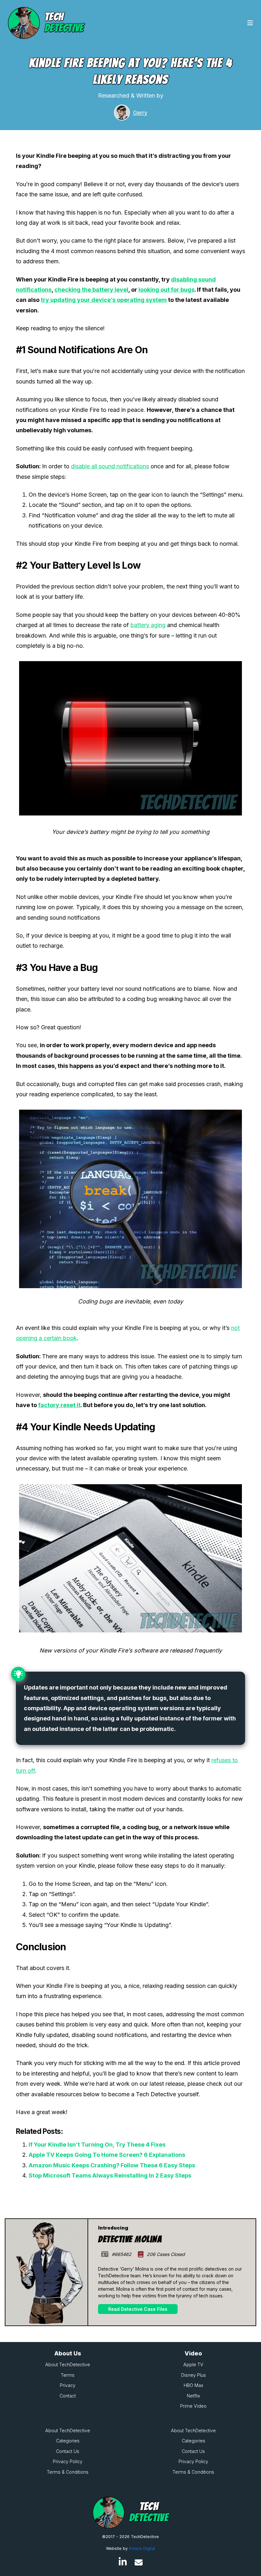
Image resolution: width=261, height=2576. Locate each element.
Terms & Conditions (68, 2472)
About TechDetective (68, 2364)
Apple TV (193, 2364)
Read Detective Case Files (138, 2309)
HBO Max (194, 2385)
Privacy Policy (68, 2461)
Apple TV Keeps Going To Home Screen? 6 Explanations (107, 2155)
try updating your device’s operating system (104, 300)
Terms (68, 2375)
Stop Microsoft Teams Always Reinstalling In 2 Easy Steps (110, 2175)
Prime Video (193, 2406)
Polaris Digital (142, 2548)
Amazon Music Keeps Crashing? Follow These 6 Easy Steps (112, 2165)
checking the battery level (91, 290)
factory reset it (59, 1405)
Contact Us (68, 2451)
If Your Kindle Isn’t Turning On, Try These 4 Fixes (97, 2145)
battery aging (148, 625)
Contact (68, 2396)
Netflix (194, 2396)
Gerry (140, 113)
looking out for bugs (166, 290)
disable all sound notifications (110, 466)
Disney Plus (194, 2375)
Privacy (68, 2385)
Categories (68, 2441)
